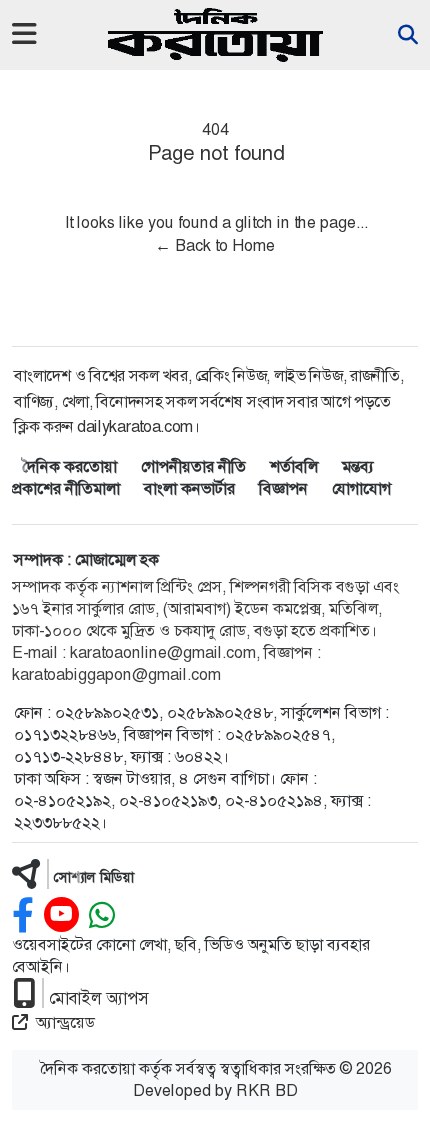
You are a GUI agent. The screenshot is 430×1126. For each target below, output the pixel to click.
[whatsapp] (102, 915)
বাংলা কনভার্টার (189, 488)
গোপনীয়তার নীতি (193, 466)
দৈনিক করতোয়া (69, 466)
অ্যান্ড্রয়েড (65, 1022)
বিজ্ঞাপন (283, 488)
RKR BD (267, 1090)
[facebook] (23, 915)
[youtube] (61, 915)
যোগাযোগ (361, 488)
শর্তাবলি (294, 466)
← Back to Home (215, 245)
